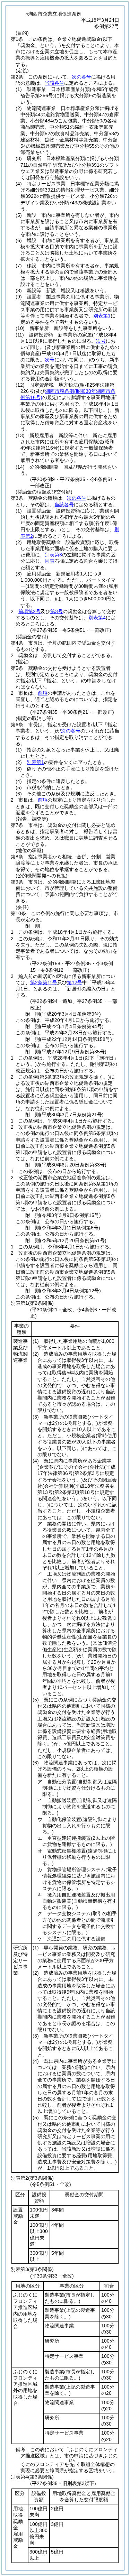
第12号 (75, 982)
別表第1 (102, 316)
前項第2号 (29, 611)
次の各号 (81, 77)
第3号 (57, 611)
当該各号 (54, 83)
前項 (43, 693)
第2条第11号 (44, 982)
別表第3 (53, 555)
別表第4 (97, 618)
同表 (50, 561)
